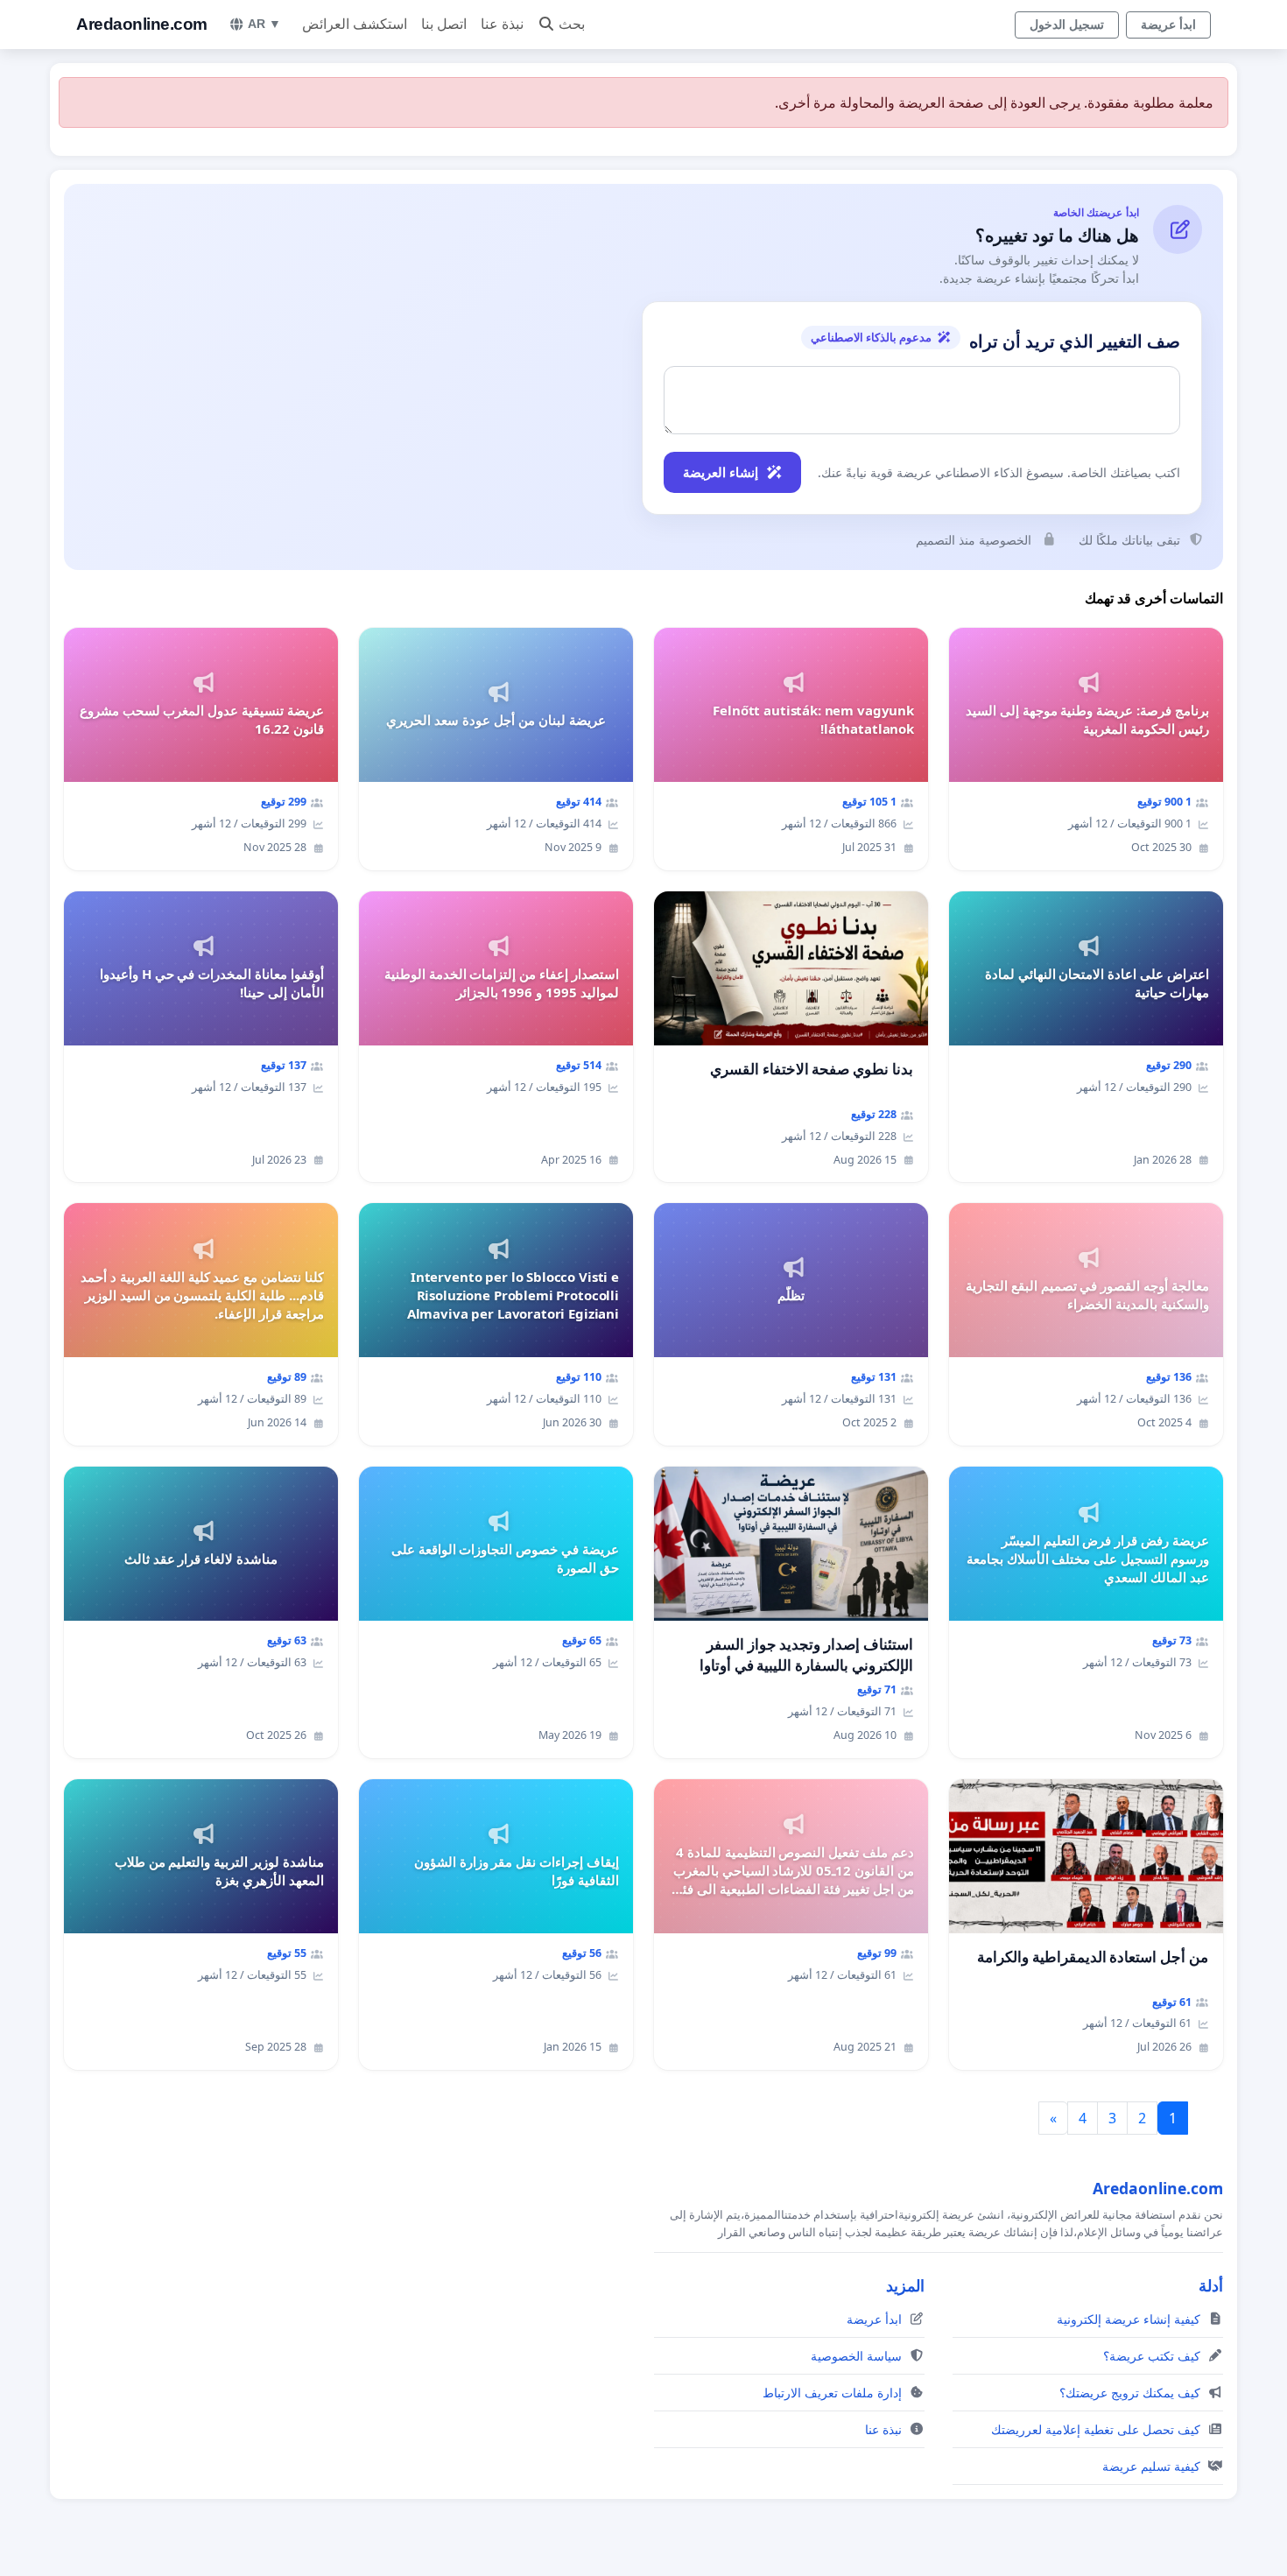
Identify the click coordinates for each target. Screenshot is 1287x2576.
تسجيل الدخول (1067, 25)
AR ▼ (264, 24)
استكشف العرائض (355, 24)
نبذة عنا (502, 24)
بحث (572, 24)
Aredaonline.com (142, 24)
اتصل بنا (444, 24)
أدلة (1211, 2285)
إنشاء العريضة (721, 472)
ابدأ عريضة (1168, 25)
